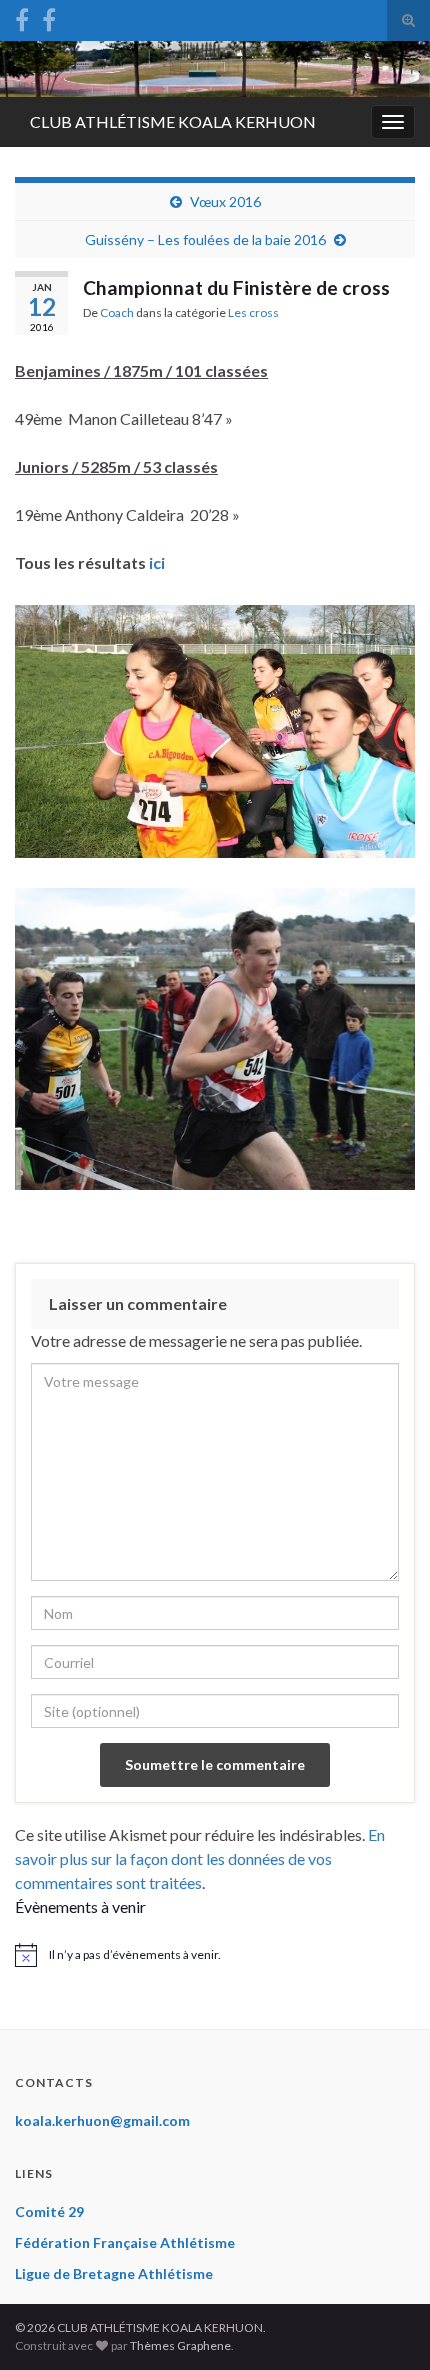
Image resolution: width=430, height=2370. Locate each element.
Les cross (253, 312)
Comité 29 (49, 2211)
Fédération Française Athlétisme (125, 2242)
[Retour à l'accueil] (215, 69)
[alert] (215, 1955)
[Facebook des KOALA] (22, 16)
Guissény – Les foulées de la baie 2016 (205, 239)
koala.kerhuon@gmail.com (102, 2120)
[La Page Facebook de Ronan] (49, 16)
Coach (117, 312)
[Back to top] (385, 2325)
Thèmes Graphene (180, 2345)
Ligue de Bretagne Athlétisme (114, 2273)
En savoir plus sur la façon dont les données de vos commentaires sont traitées (200, 1858)
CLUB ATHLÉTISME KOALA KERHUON (173, 121)
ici (157, 562)
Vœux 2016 (225, 201)
